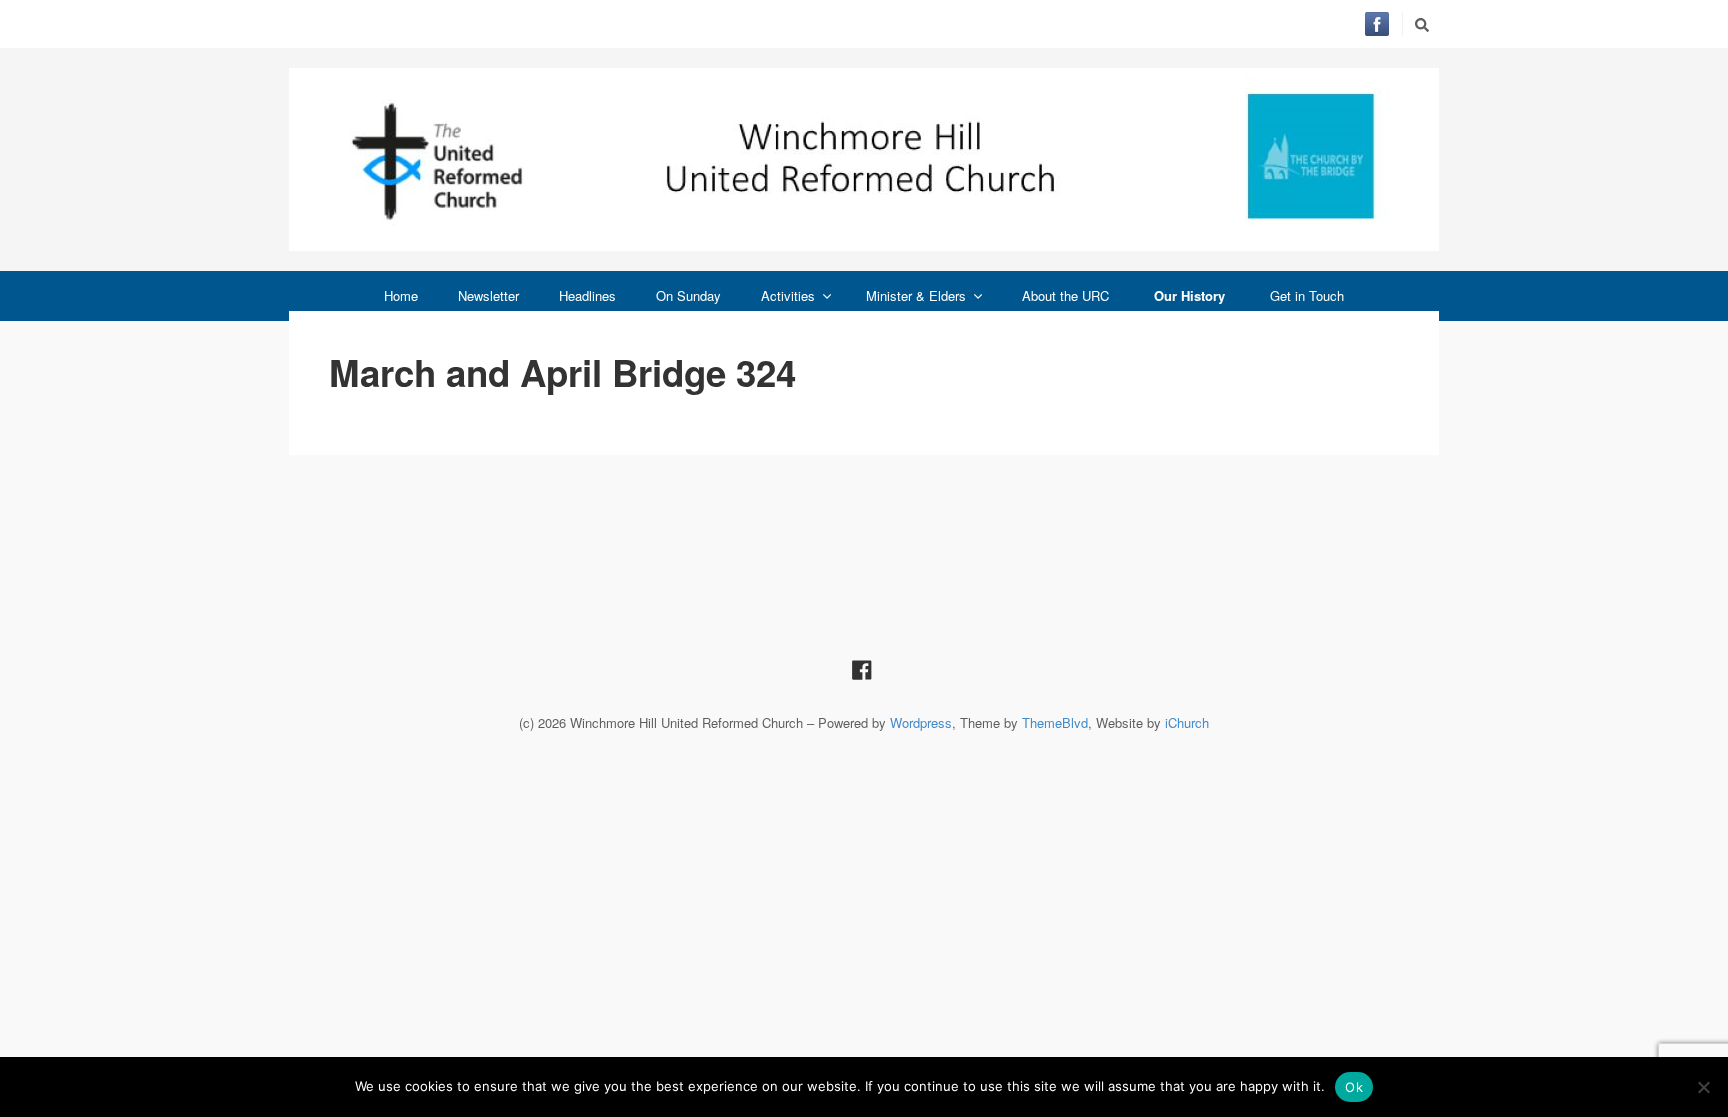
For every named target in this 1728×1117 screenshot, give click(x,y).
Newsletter (488, 295)
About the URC (1065, 295)
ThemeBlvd (1055, 722)
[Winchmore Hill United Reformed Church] (864, 159)
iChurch (1187, 722)
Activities (788, 295)
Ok (1354, 1087)
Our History (1189, 295)
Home (401, 295)
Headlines (587, 295)
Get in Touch (1307, 295)
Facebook (1377, 24)
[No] (1703, 1087)
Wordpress (921, 722)
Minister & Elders (916, 295)
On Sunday (688, 295)
